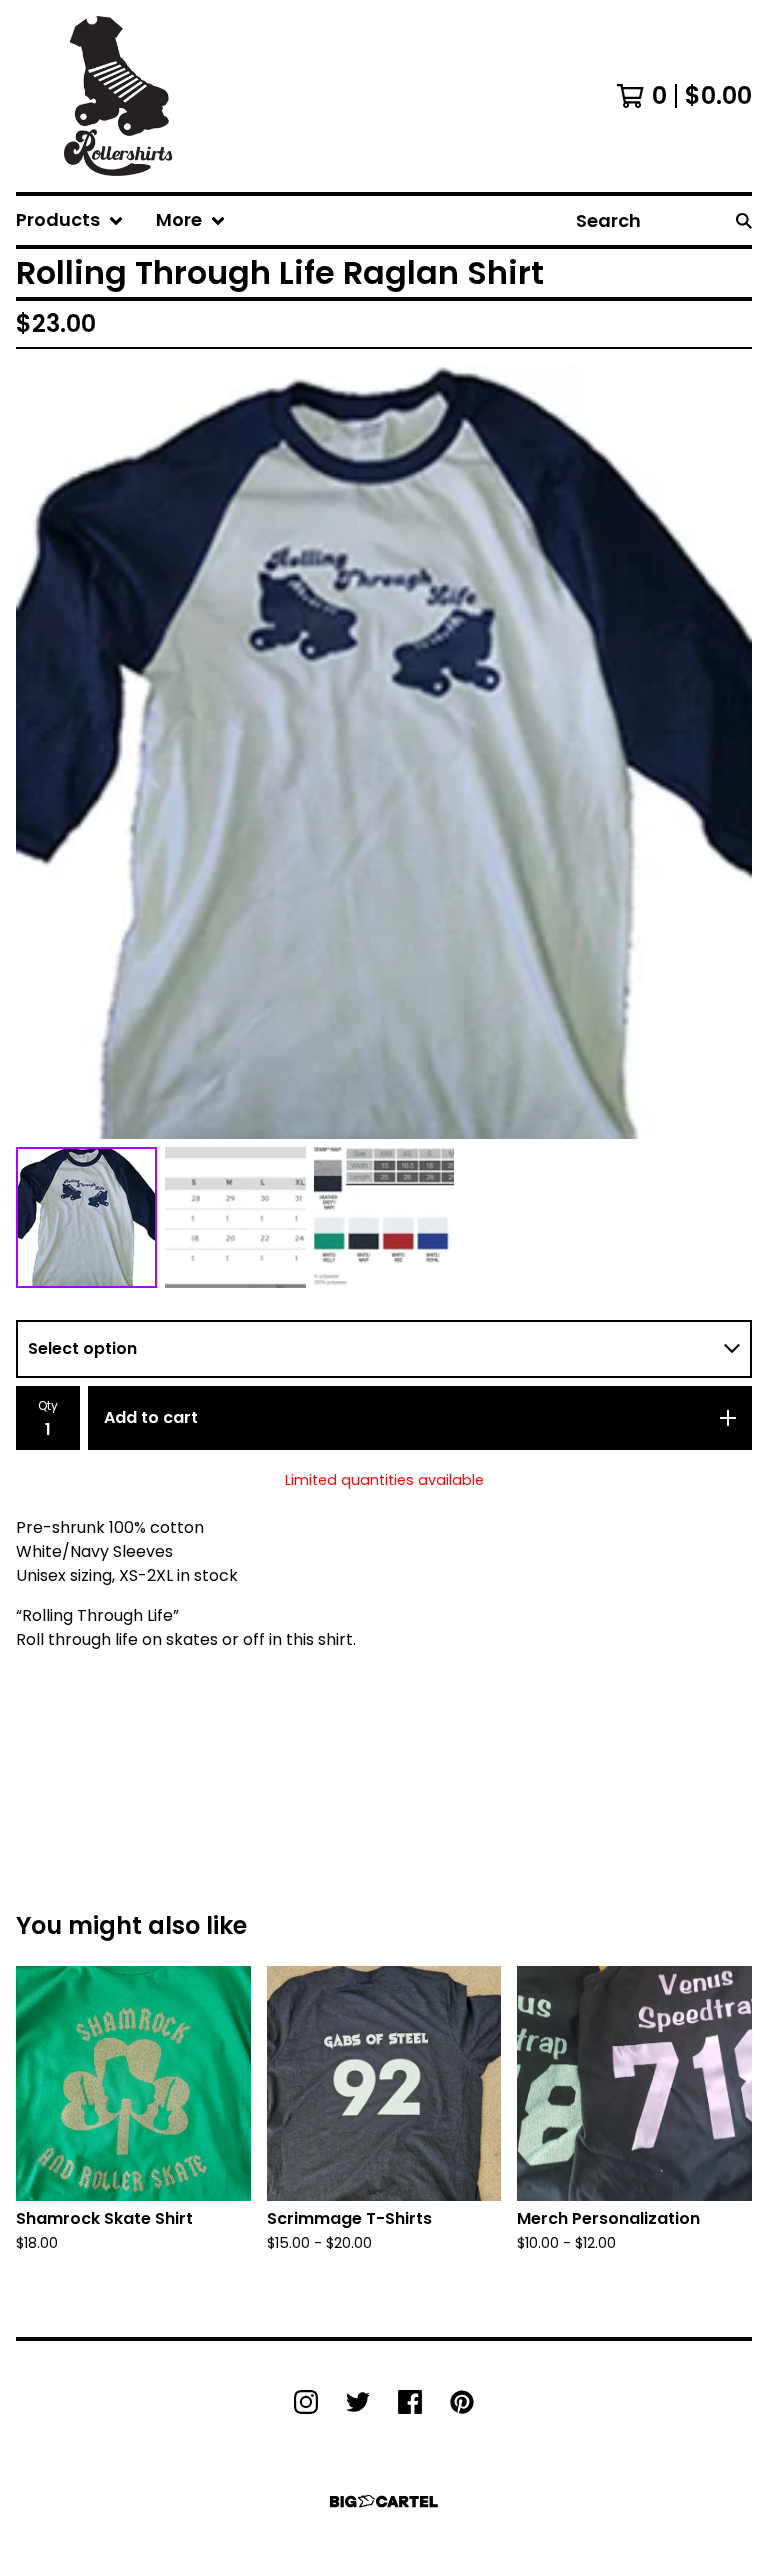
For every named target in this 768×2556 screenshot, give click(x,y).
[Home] (118, 96)
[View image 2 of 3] (235, 1217)
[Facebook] (410, 2402)
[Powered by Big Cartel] (384, 2501)
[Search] (744, 220)
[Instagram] (306, 2402)
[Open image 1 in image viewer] (384, 752)
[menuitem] (70, 220)
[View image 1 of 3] (86, 1217)
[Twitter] (358, 2402)
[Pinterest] (462, 2402)
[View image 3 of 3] (384, 1217)
